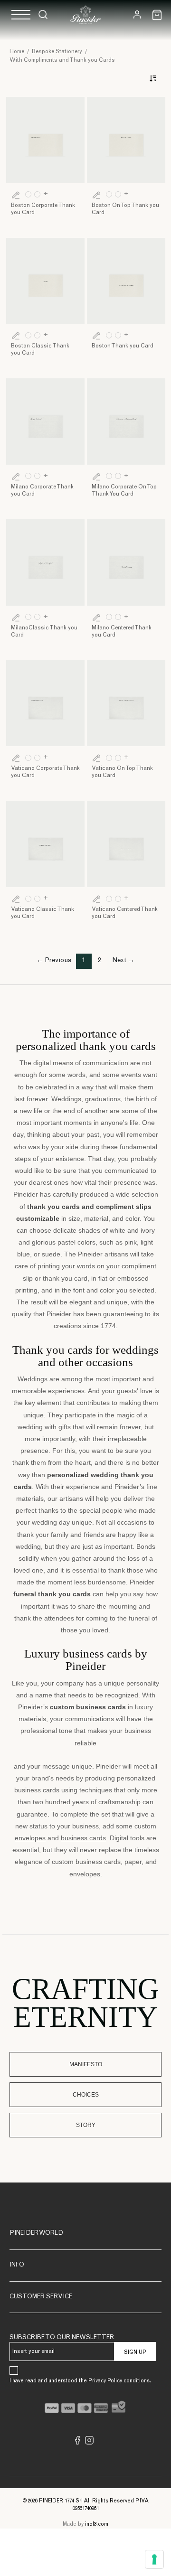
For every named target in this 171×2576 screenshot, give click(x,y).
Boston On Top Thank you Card (125, 209)
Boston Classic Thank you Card (40, 350)
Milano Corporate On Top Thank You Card (124, 491)
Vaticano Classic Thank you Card (43, 913)
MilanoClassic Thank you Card (44, 632)
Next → (123, 961)
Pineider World (36, 2234)
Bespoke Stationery (57, 52)
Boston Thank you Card (123, 346)
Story (86, 2125)
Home (17, 52)
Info (17, 2265)
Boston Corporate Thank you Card (43, 209)
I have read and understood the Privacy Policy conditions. (80, 2381)
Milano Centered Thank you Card (122, 632)
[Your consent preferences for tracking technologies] (154, 2559)
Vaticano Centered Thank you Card (125, 913)
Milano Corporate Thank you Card (42, 491)
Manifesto (86, 2064)
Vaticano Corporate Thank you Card (45, 772)
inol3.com (97, 2524)
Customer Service (41, 2297)
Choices (86, 2095)
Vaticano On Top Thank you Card (122, 772)
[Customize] (16, 195)
